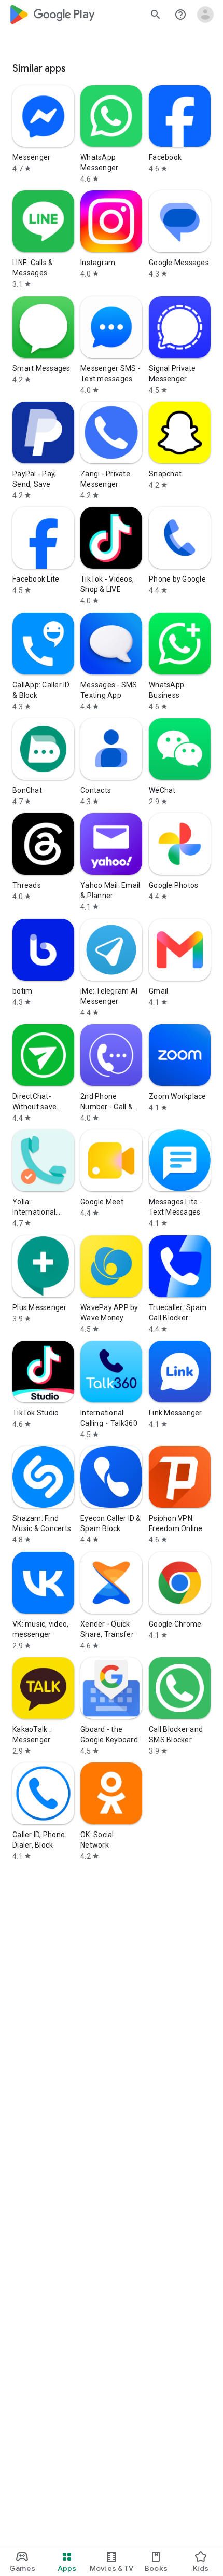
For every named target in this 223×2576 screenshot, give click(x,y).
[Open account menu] (205, 15)
